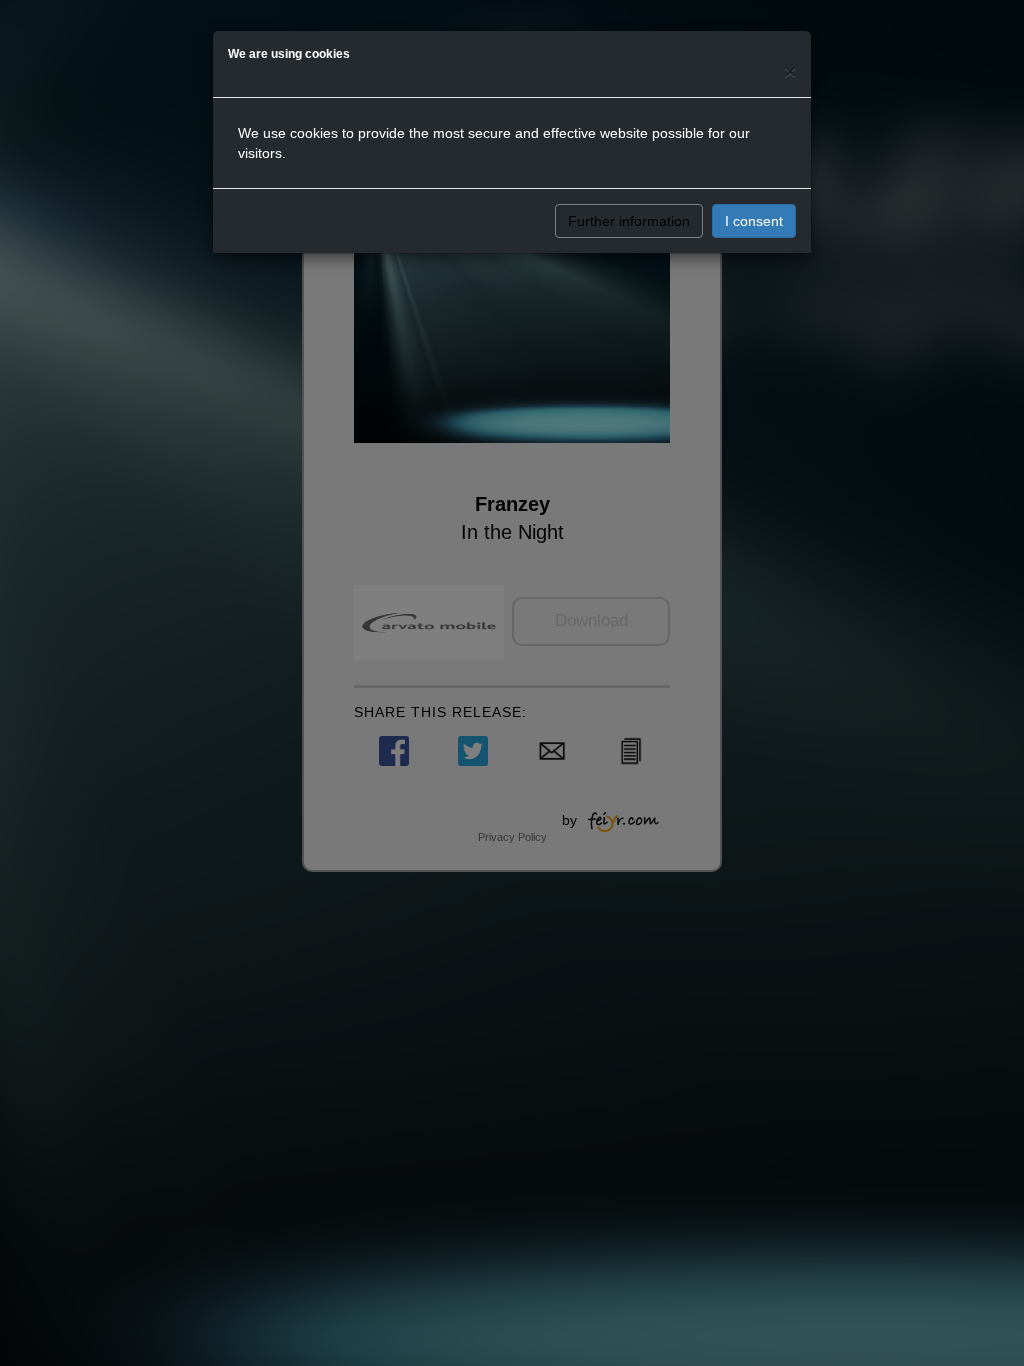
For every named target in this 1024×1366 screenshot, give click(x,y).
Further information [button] (629, 221)
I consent (754, 221)
